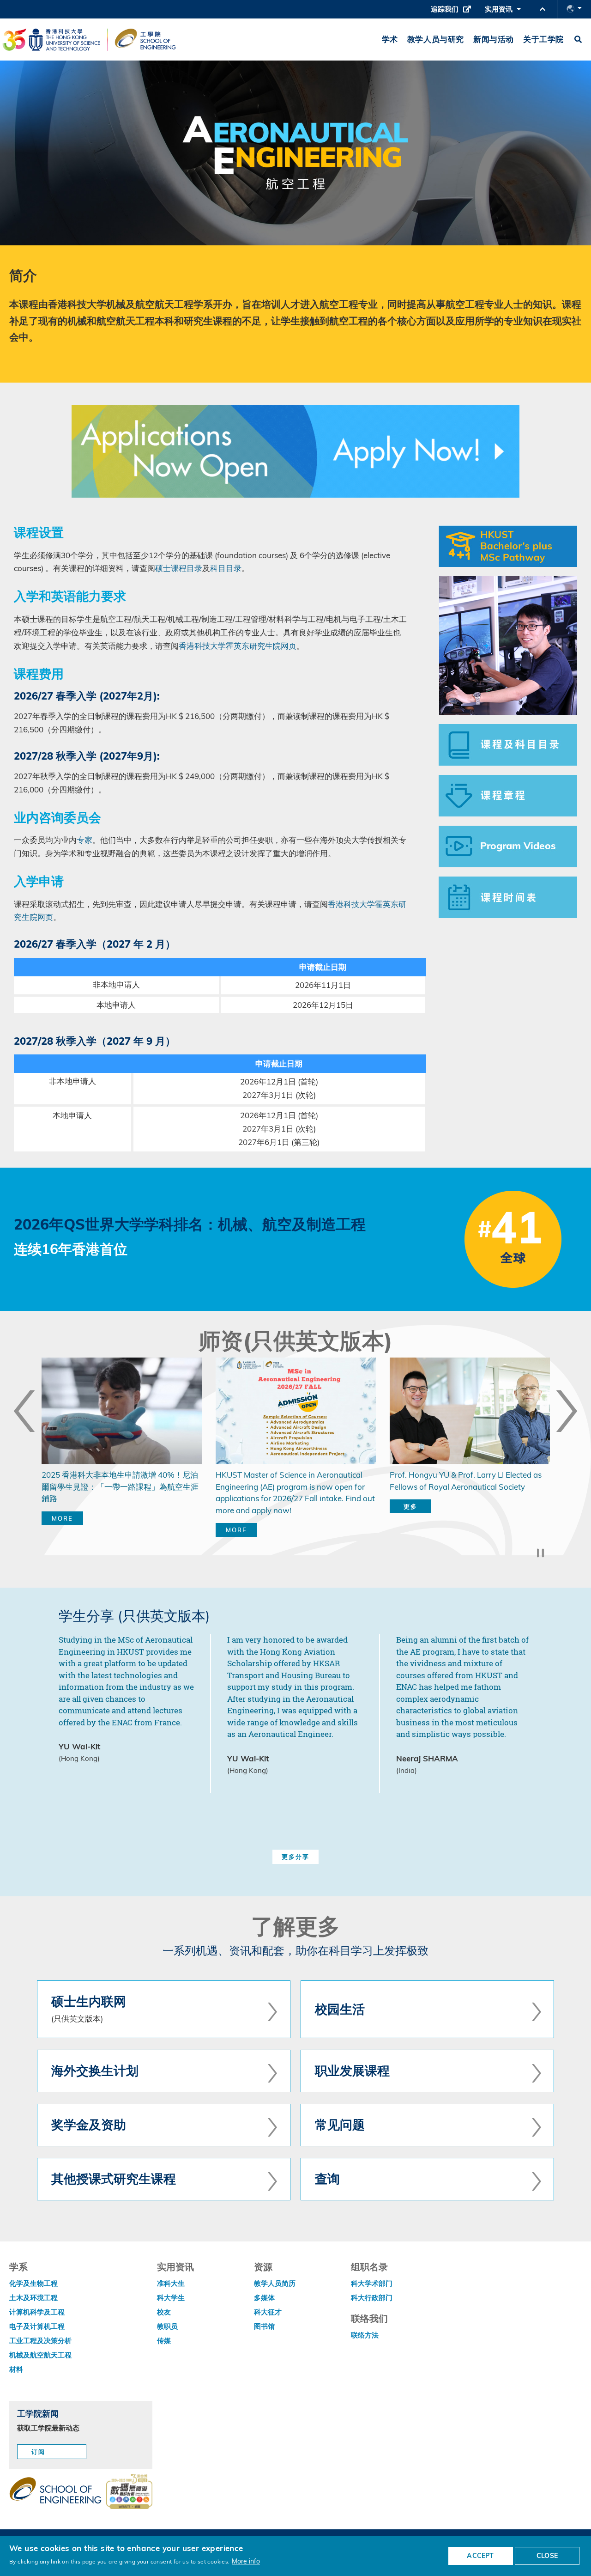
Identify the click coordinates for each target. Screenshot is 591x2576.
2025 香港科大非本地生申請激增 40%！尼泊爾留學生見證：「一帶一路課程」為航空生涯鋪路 (120, 1486)
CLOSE (547, 2556)
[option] (122, 1451)
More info (246, 2561)
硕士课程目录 (179, 568)
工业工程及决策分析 (40, 2341)
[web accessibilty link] (129, 2492)
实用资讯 (501, 12)
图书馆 (264, 2326)
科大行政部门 (372, 2298)
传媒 (164, 2341)
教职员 (167, 2326)
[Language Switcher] (574, 9)
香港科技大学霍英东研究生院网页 (238, 646)
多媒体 (264, 2298)
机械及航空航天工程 (40, 2355)
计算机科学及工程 (37, 2312)
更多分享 (295, 1857)
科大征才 (268, 2312)
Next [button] (567, 1411)
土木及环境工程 (33, 2298)
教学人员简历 (275, 2283)
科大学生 (171, 2298)
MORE (62, 1518)
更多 (410, 1506)
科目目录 (226, 568)
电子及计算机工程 (37, 2326)
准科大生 (171, 2283)
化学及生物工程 (33, 2283)
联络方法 (365, 2335)
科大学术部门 (372, 2283)
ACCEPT (480, 2556)
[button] (543, 9)
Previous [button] (24, 1411)
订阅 (38, 2452)
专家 (84, 840)
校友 (164, 2312)
